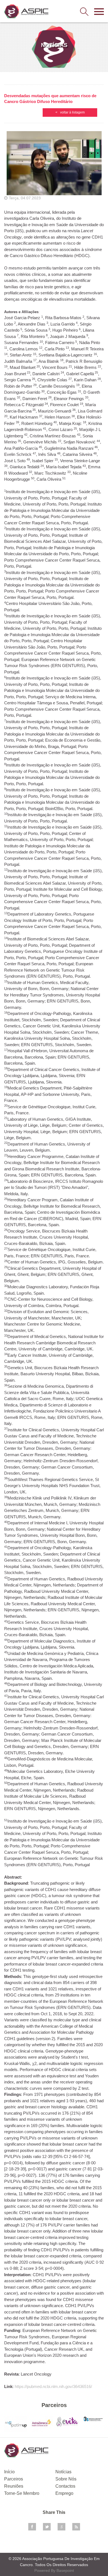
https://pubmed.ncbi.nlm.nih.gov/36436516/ (53, 2386)
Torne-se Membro (22, 2493)
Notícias (63, 2472)
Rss (76, 2527)
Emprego (64, 2493)
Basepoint (65, 2570)
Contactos (65, 2486)
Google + (61, 2527)
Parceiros (14, 2479)
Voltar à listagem (72, 112)
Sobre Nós (66, 2479)
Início (9, 2472)
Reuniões (14, 2486)
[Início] (26, 11)
